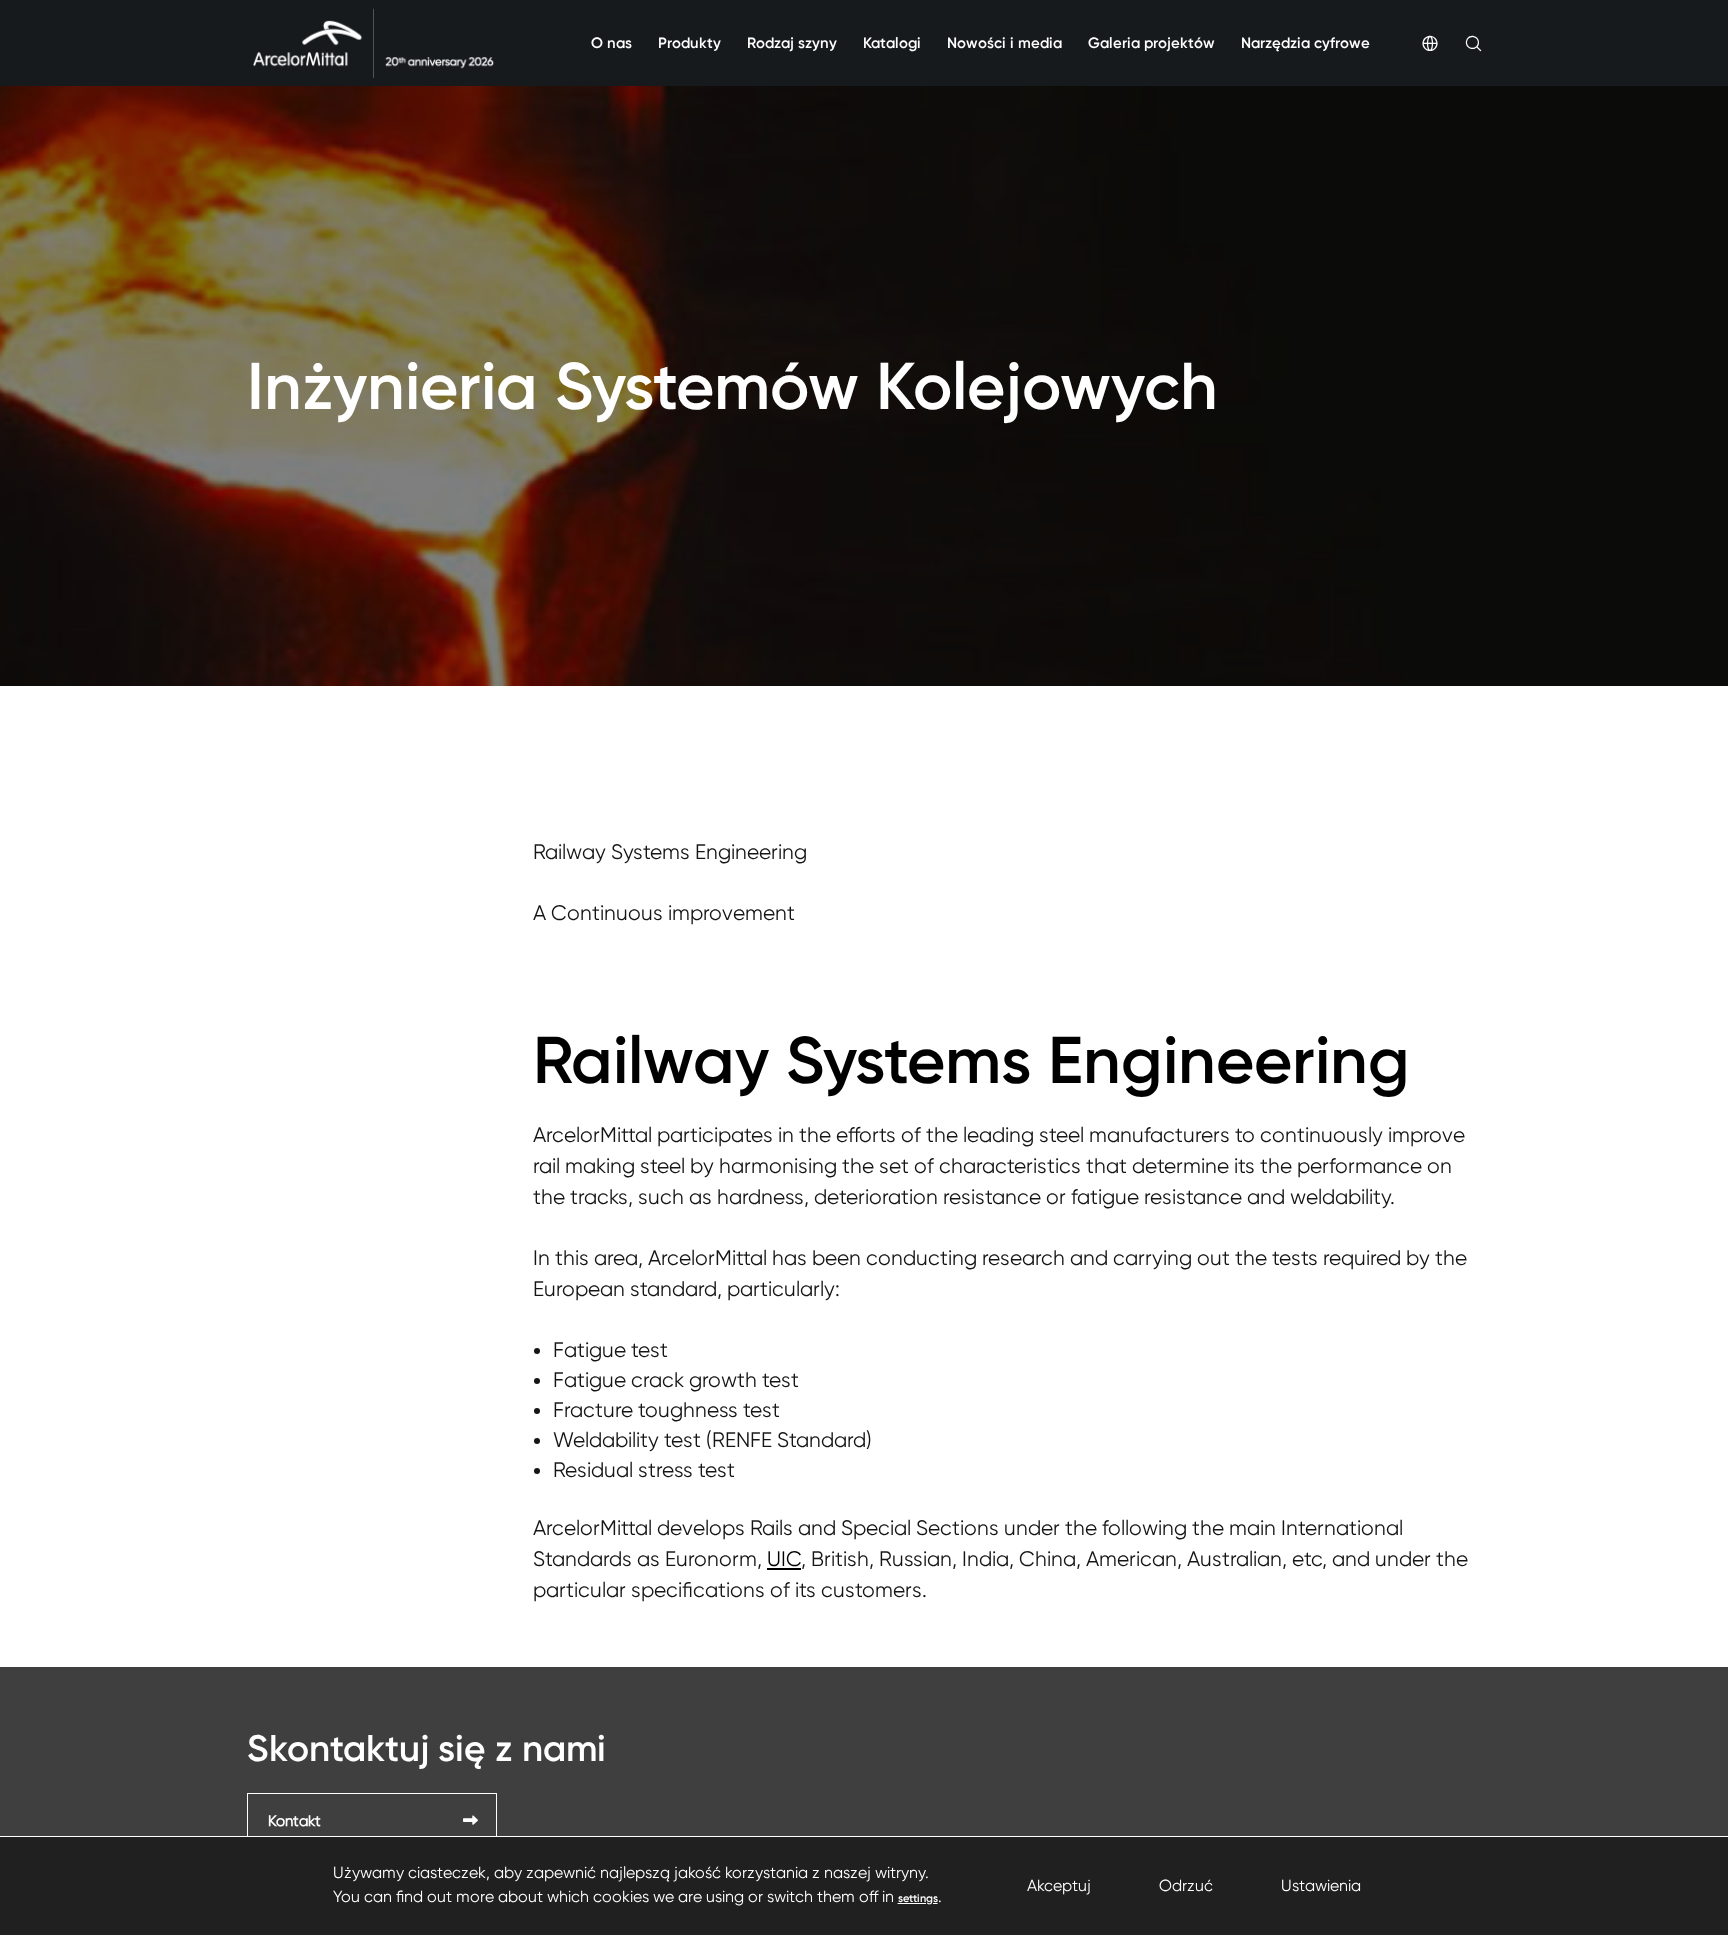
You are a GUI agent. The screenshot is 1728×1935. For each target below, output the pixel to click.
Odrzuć (1186, 1885)
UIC (784, 1559)
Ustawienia (1321, 1885)
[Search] (1459, 43)
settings (918, 1898)
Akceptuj (1059, 1885)
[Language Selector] (1416, 43)
